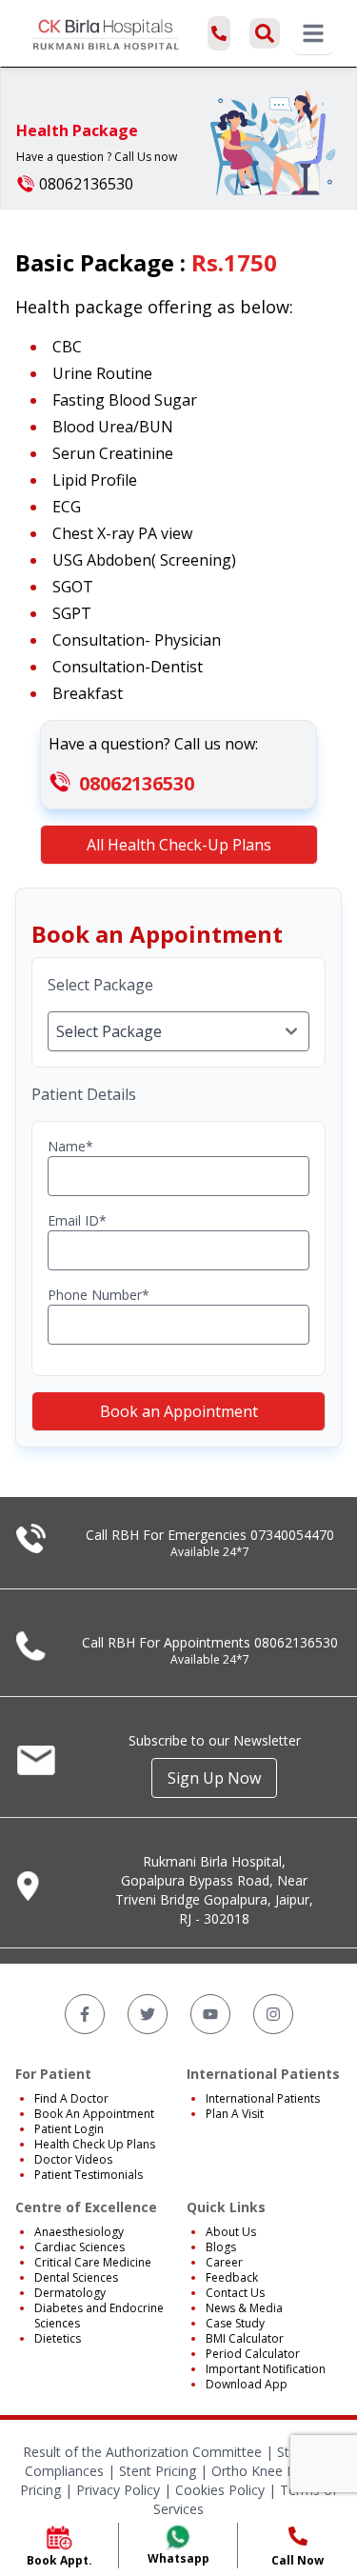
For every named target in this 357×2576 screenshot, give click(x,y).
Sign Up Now (214, 1778)
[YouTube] (210, 2014)
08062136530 (137, 783)
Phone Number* (99, 1295)
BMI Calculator (245, 2338)
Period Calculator (253, 2354)
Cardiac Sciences (79, 2247)
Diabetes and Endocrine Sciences (99, 2316)
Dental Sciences (76, 2277)
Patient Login (69, 2129)
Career (224, 2262)
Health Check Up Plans (95, 2144)
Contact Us (235, 2293)
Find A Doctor (71, 2098)
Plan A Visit (235, 2114)
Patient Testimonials (89, 2175)
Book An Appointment (94, 2114)
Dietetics (58, 2338)
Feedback (232, 2277)
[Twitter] (148, 2014)
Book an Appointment (179, 1411)
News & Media (244, 2308)
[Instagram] (273, 2014)
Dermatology (70, 2293)
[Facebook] (85, 2014)
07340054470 (292, 1535)
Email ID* (77, 1220)
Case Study (235, 2323)
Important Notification (266, 2369)
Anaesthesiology (79, 2232)
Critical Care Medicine (93, 2262)
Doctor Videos (73, 2159)
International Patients (263, 2098)
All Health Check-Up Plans (179, 845)
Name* (70, 1146)
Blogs (221, 2247)
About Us (231, 2232)
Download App (247, 2384)
